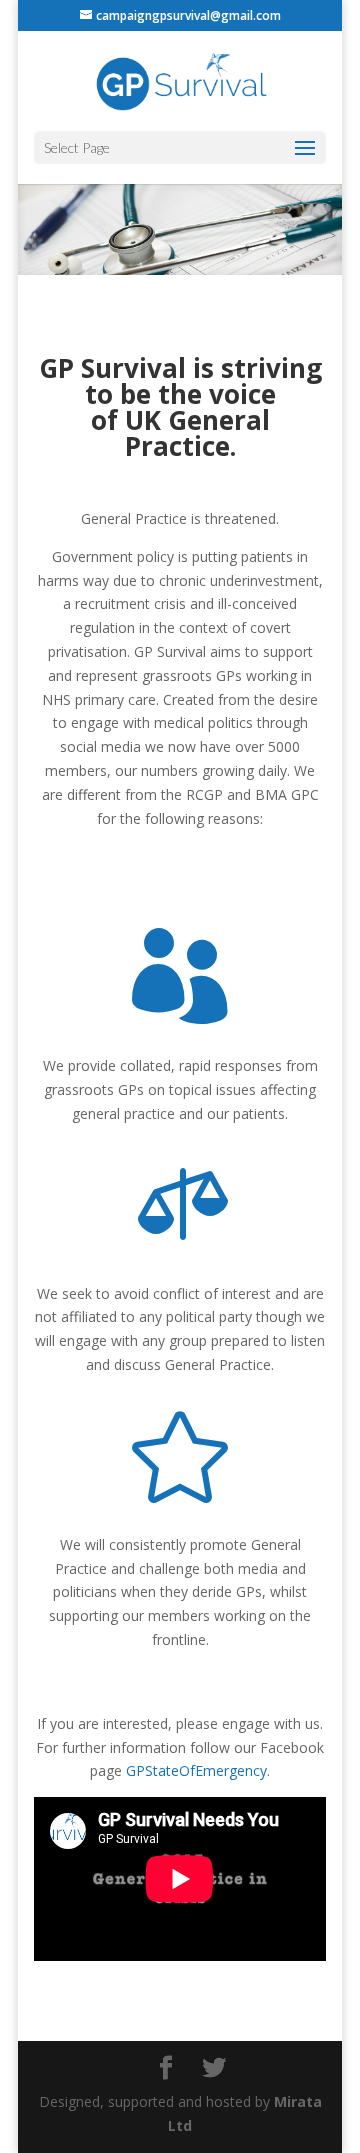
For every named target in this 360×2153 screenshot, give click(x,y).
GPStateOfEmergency (196, 1770)
